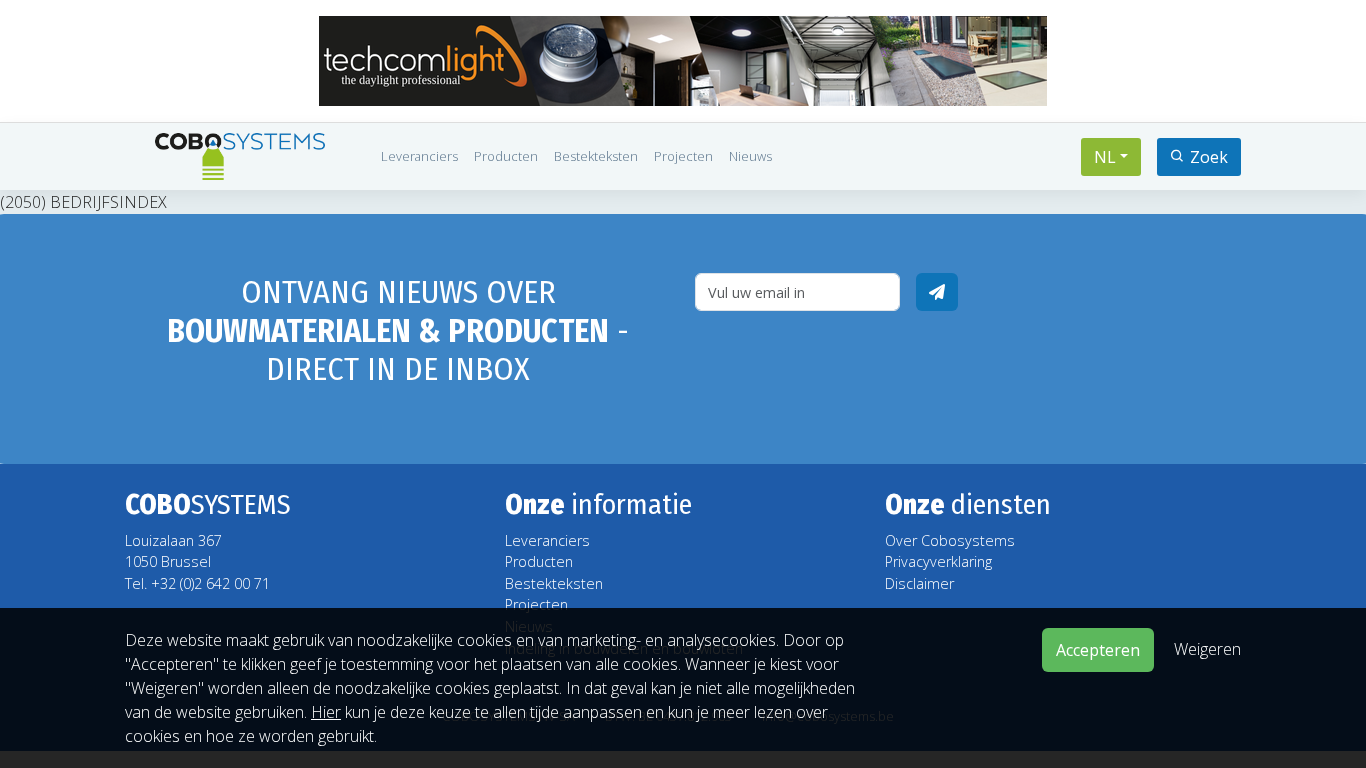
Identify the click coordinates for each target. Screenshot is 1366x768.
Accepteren (1098, 650)
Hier (326, 712)
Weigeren (1207, 648)
